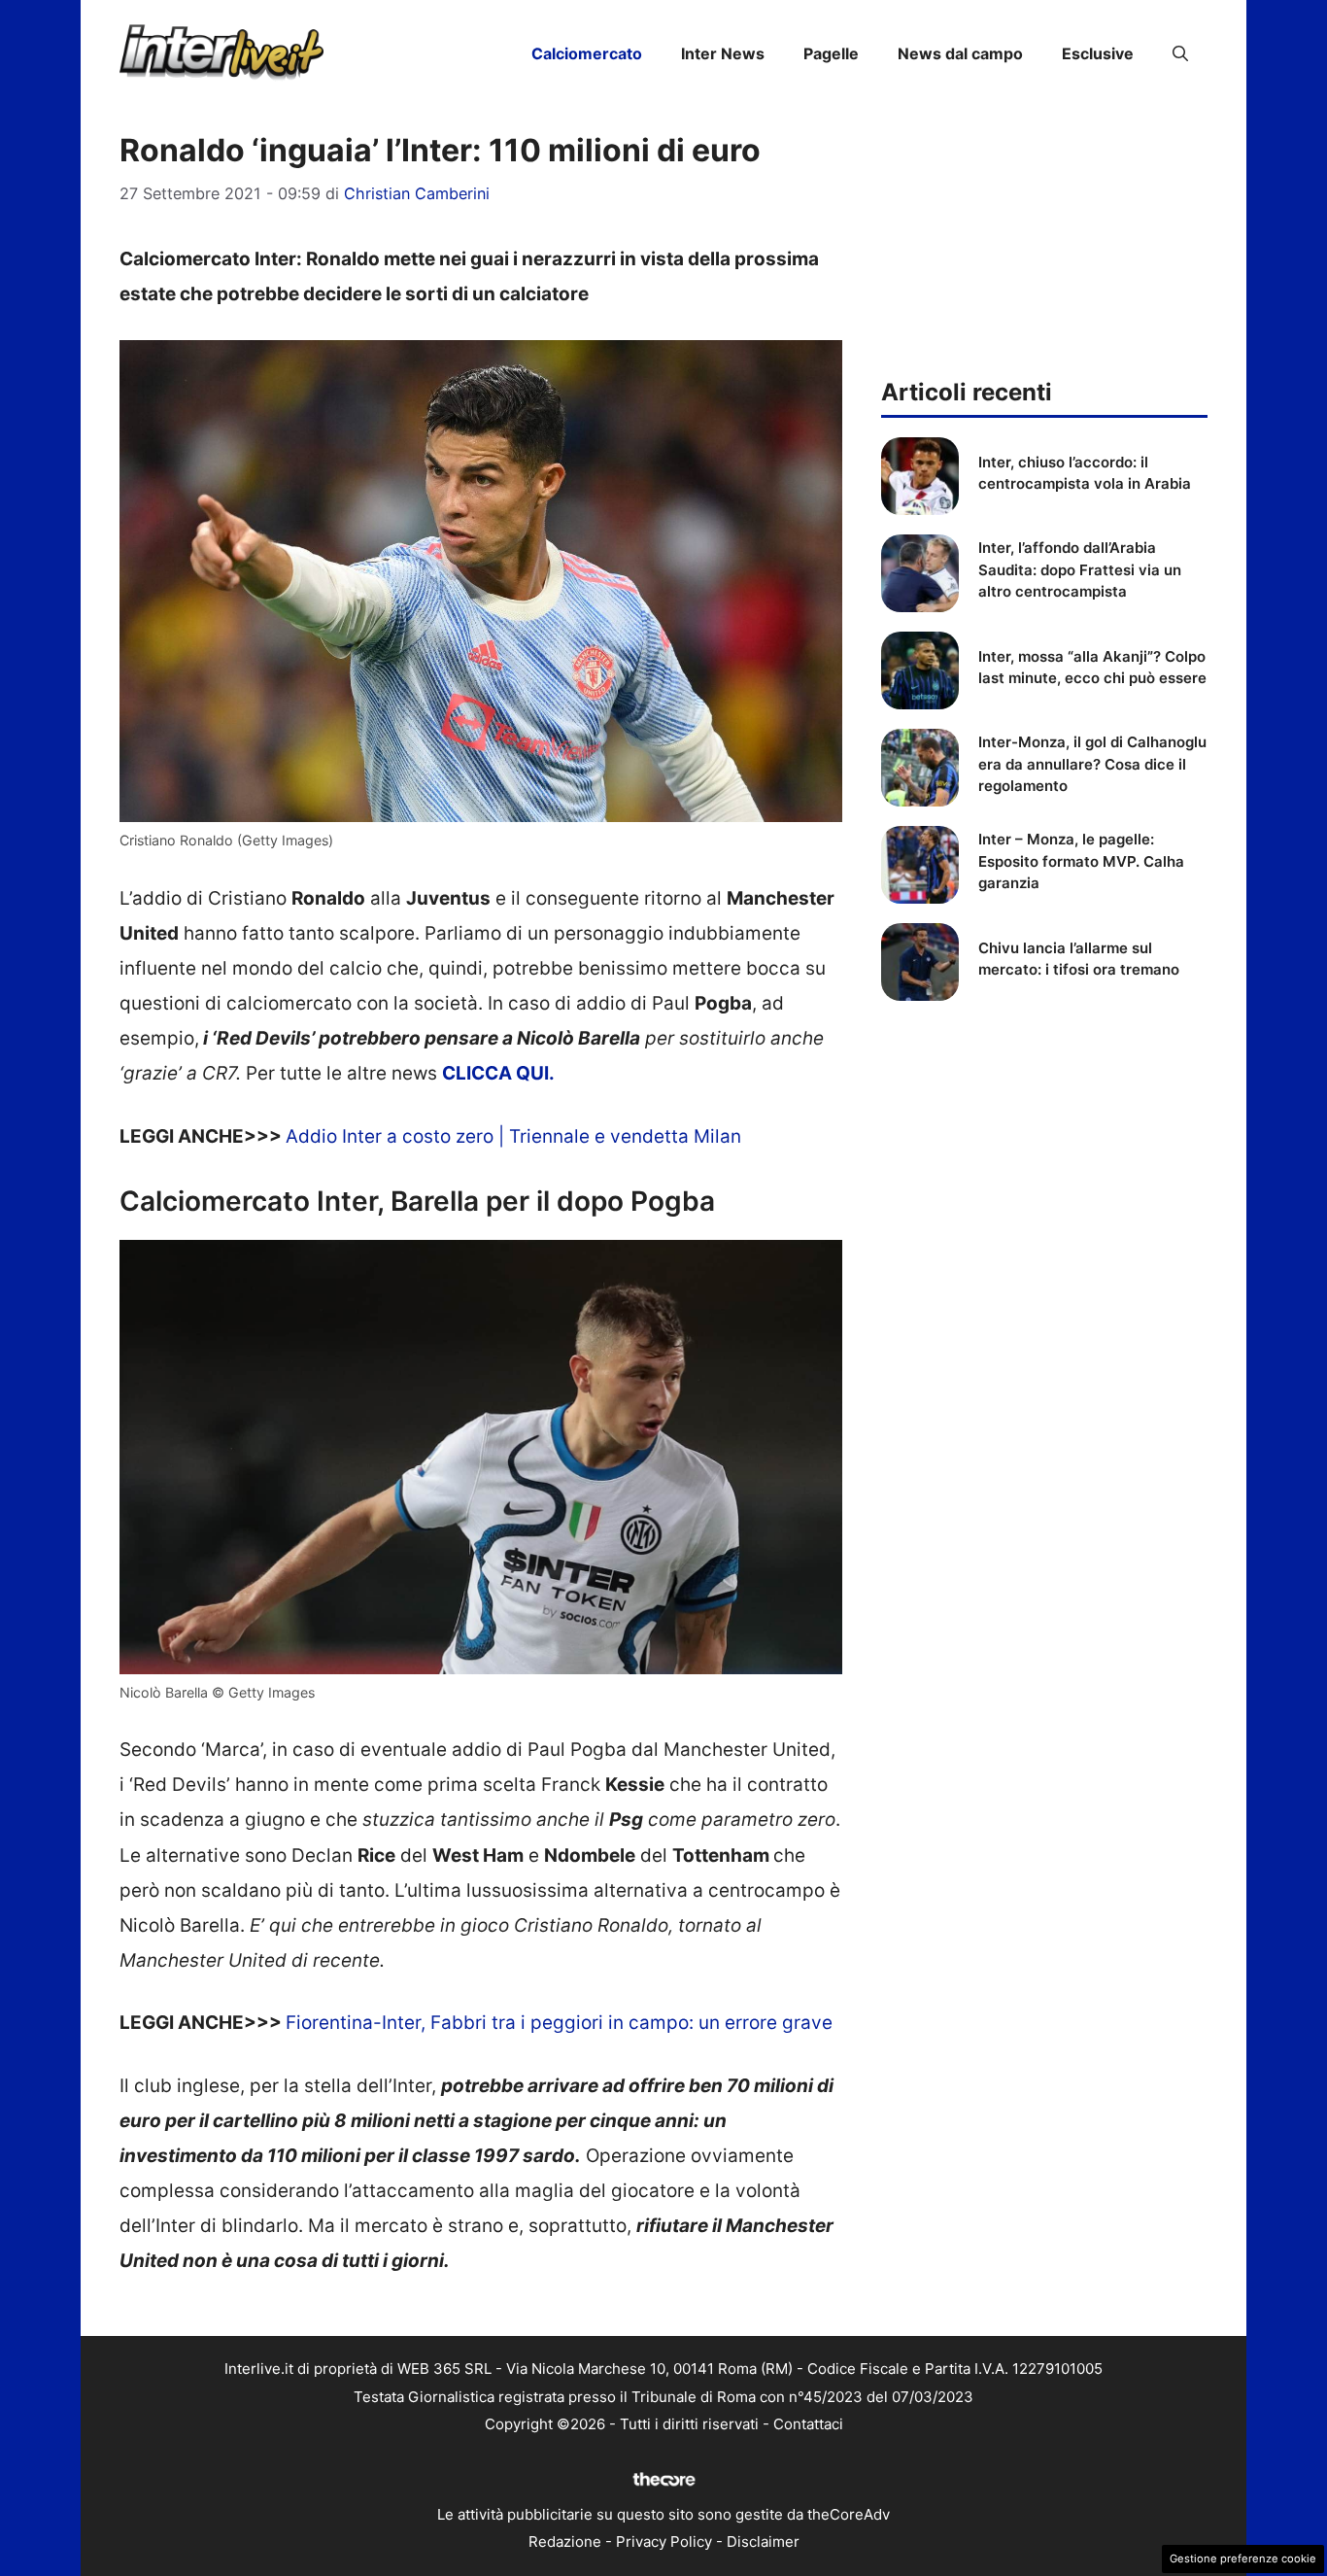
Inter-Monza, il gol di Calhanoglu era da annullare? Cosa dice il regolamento (1092, 764)
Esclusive (1098, 53)
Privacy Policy (664, 2542)
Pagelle (831, 53)
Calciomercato (587, 53)
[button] (1180, 53)
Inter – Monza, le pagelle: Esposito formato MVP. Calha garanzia (1081, 861)
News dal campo (960, 53)
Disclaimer (763, 2542)
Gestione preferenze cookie (1243, 2559)
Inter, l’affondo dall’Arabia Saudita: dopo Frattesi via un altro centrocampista (1080, 569)
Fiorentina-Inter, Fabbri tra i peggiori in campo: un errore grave (559, 2023)
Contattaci (808, 2424)
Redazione (565, 2542)
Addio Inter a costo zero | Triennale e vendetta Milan (513, 1136)
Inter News (723, 53)
